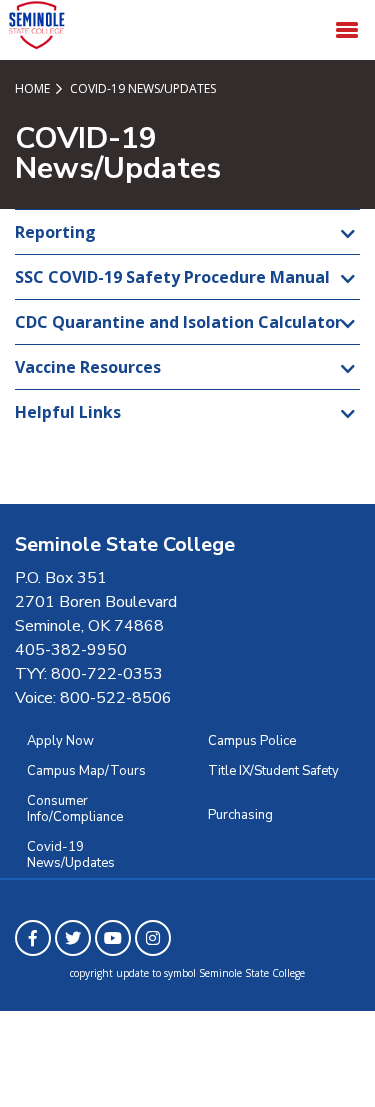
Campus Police (252, 741)
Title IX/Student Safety (273, 771)
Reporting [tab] (55, 232)
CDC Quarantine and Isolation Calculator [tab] (178, 322)
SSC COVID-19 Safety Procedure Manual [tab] (172, 277)
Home (32, 88)
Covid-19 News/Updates (71, 855)
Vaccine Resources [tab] (88, 367)
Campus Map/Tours (86, 771)
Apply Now (60, 741)
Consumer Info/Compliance (75, 809)
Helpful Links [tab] (68, 412)
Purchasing (240, 815)
